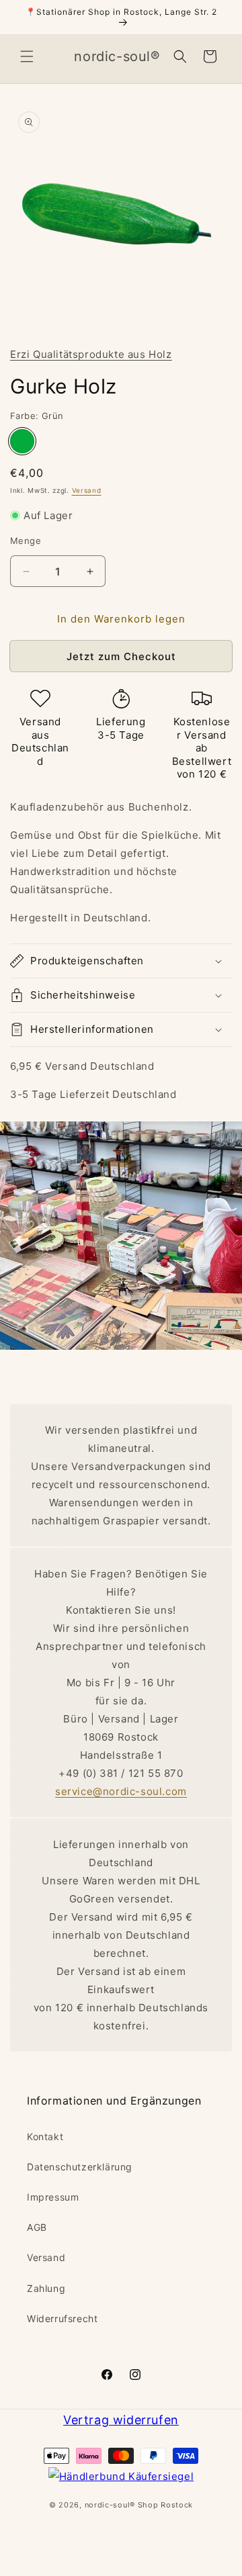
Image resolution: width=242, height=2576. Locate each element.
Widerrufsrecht (62, 2318)
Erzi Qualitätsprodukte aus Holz (91, 354)
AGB (37, 2227)
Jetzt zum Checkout (121, 656)
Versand (87, 490)
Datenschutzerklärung (80, 2167)
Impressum (53, 2197)
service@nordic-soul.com (121, 1791)
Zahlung (46, 2288)
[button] (27, 56)
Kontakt (45, 2136)
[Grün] (22, 441)
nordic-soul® (111, 2505)
